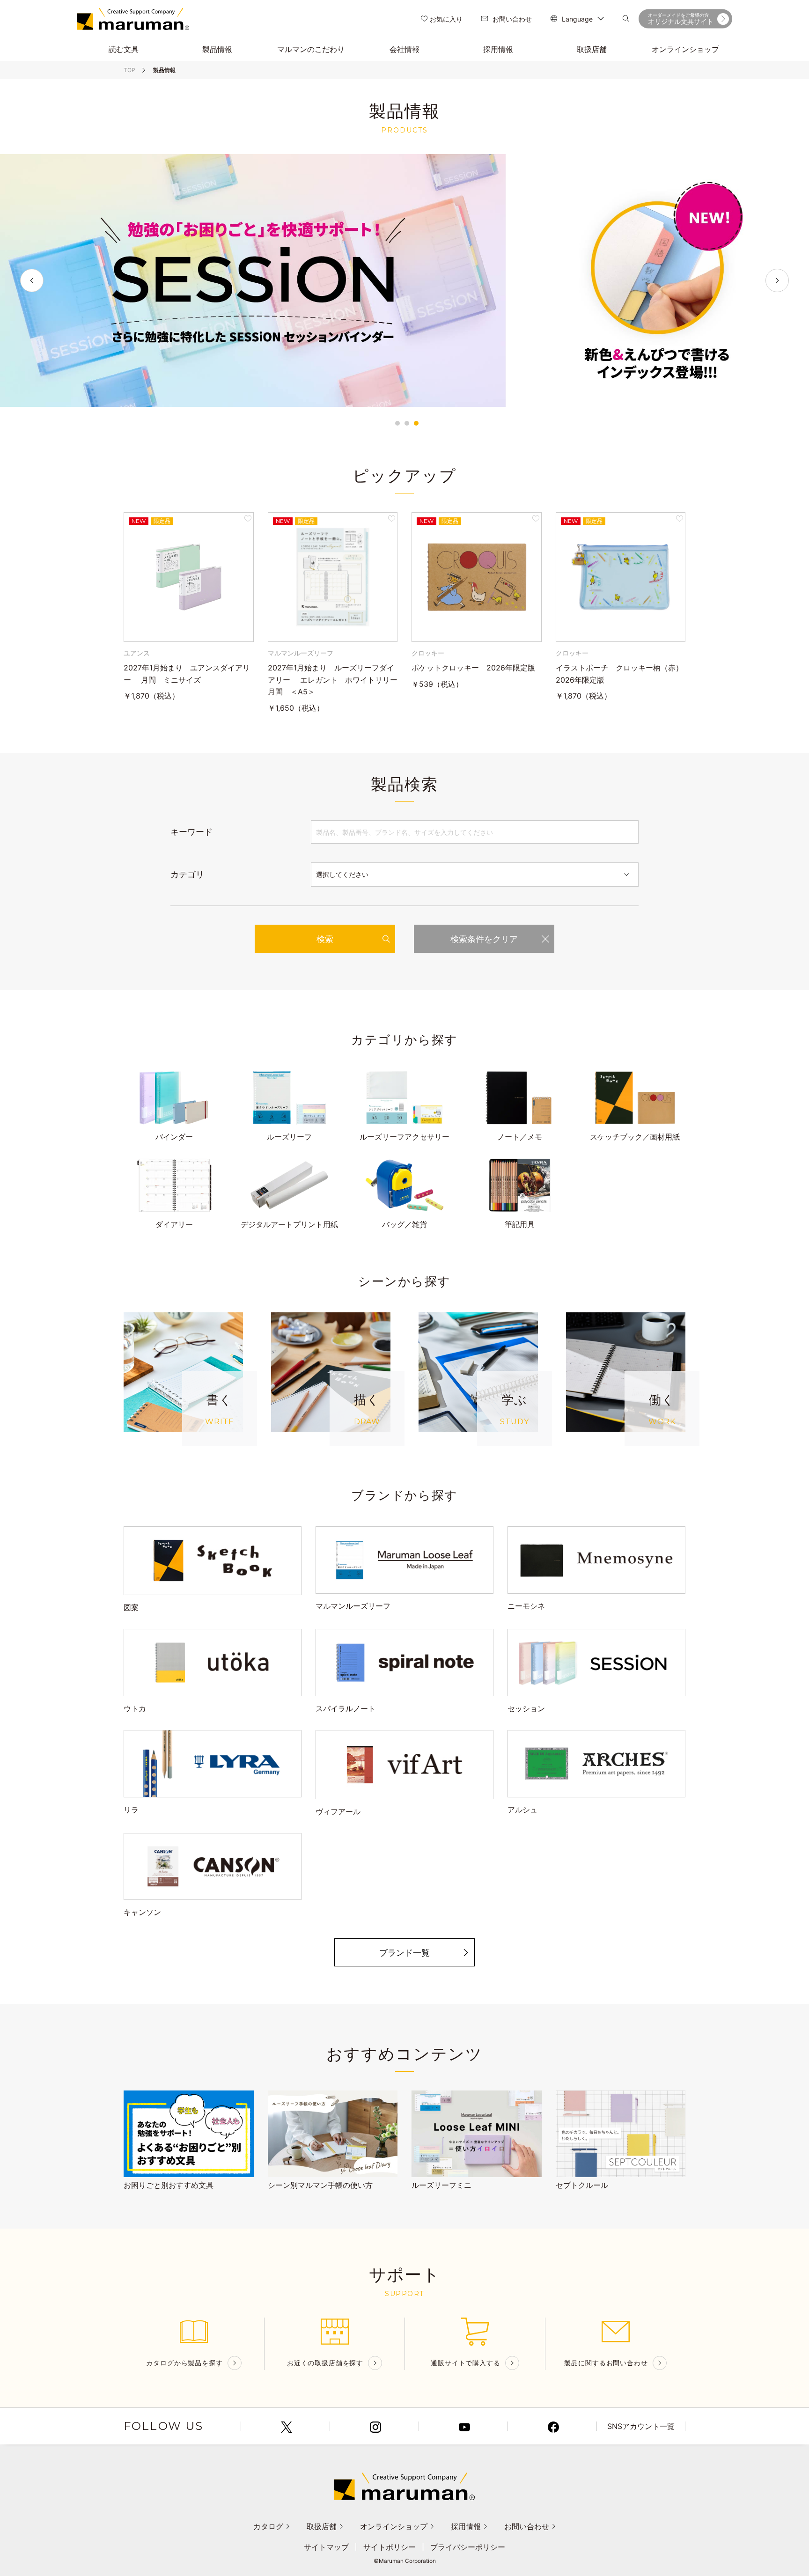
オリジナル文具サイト (681, 19)
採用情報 (466, 2526)
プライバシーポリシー (468, 2547)
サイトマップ (326, 2547)
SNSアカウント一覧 (641, 2426)
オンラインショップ (394, 2526)
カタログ (268, 2526)
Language (577, 19)
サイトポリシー (390, 2547)
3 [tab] (416, 423)
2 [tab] (407, 423)
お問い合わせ (512, 19)
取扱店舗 (322, 2526)
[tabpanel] (404, 280)
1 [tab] (397, 423)
